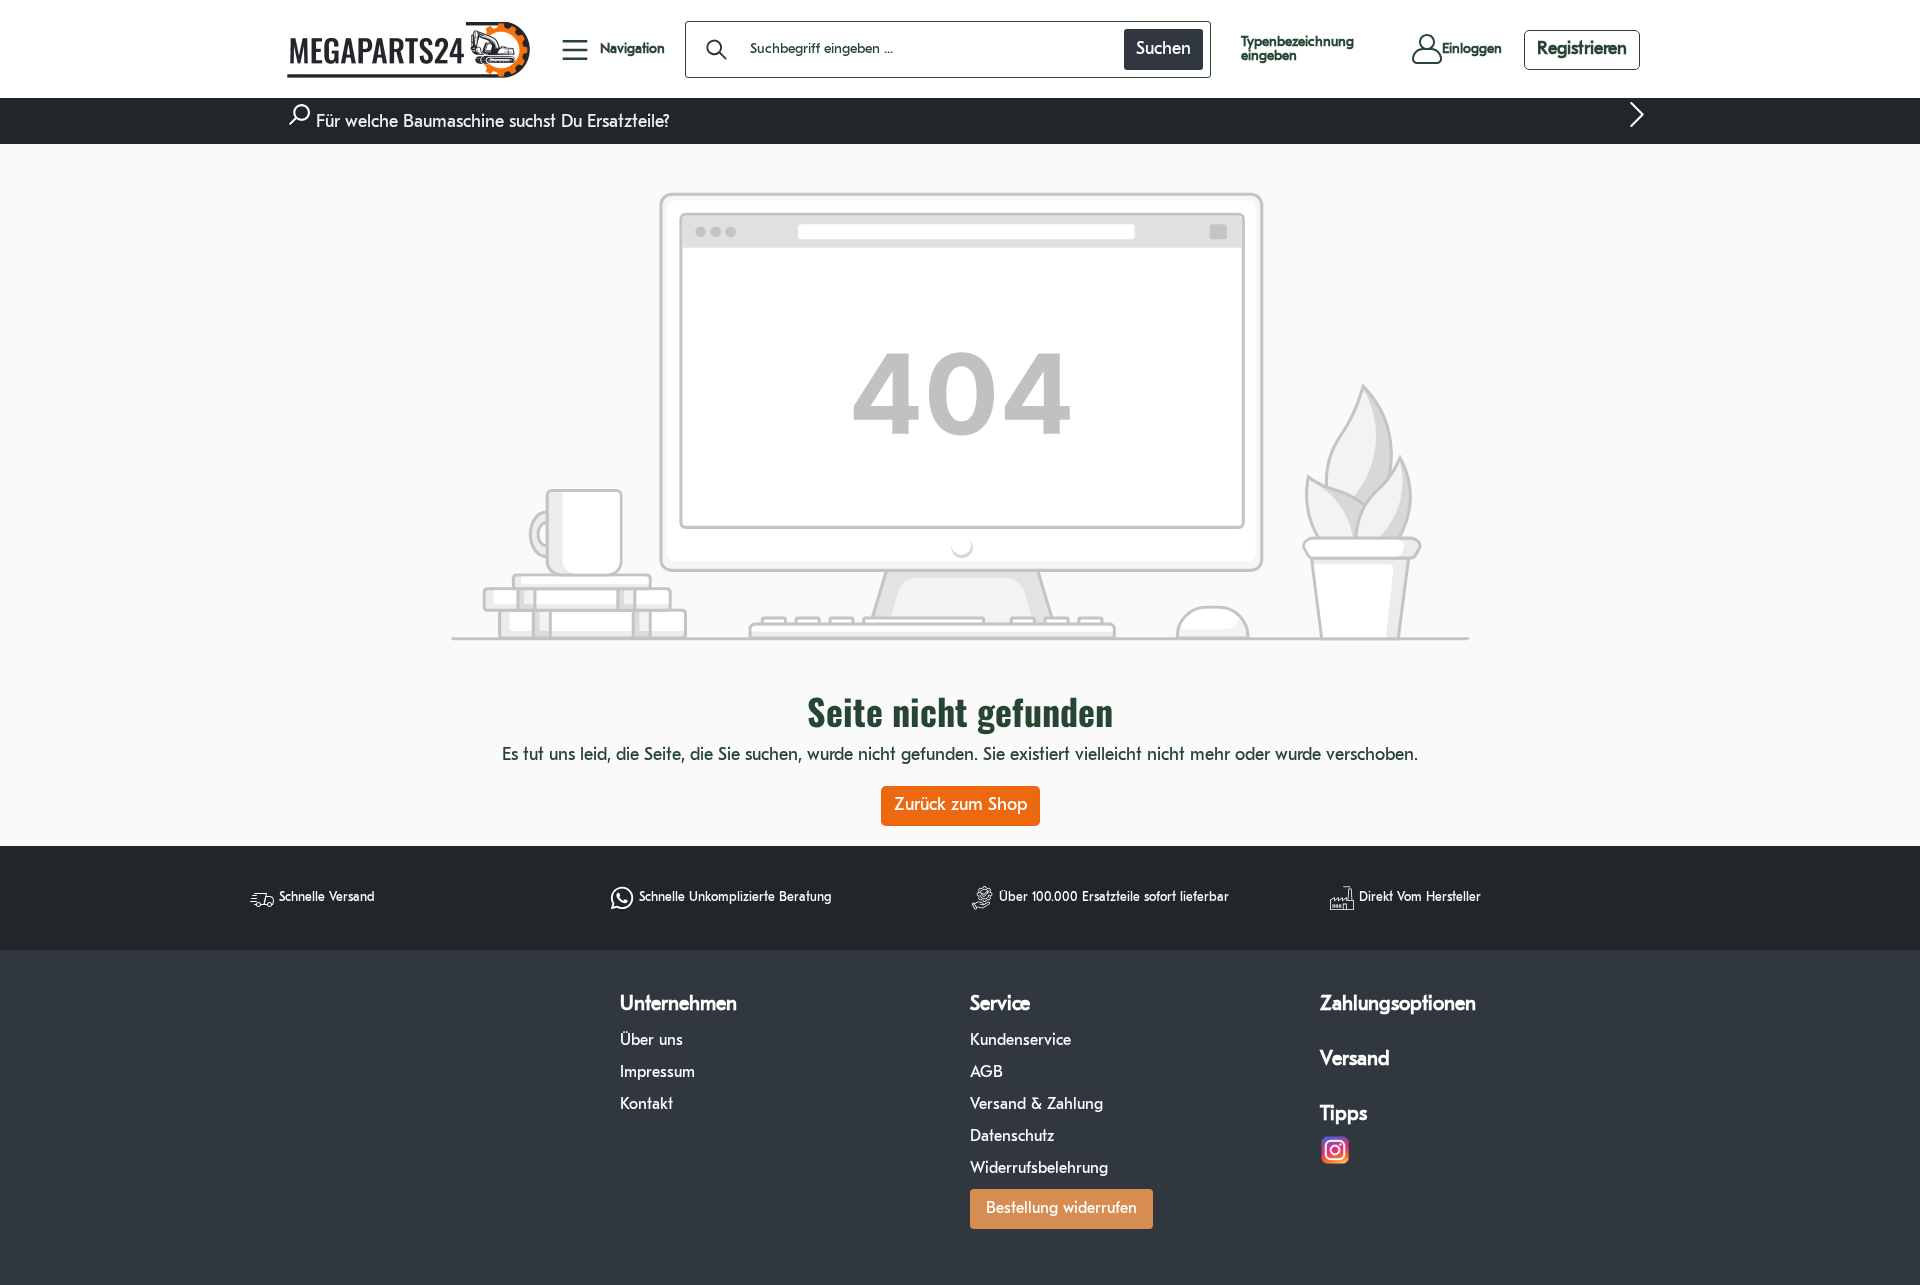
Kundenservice (1020, 1041)
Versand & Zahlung (1036, 1105)
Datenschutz (1012, 1137)
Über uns (651, 1041)
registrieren (1582, 50)
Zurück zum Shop (960, 806)
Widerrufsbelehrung (1039, 1169)
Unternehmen (678, 1005)
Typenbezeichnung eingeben (1297, 50)
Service (1000, 1005)
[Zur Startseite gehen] (405, 50)
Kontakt (646, 1105)
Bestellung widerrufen (1061, 1209)
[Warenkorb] (1378, 50)
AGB (986, 1073)
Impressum (657, 1073)
